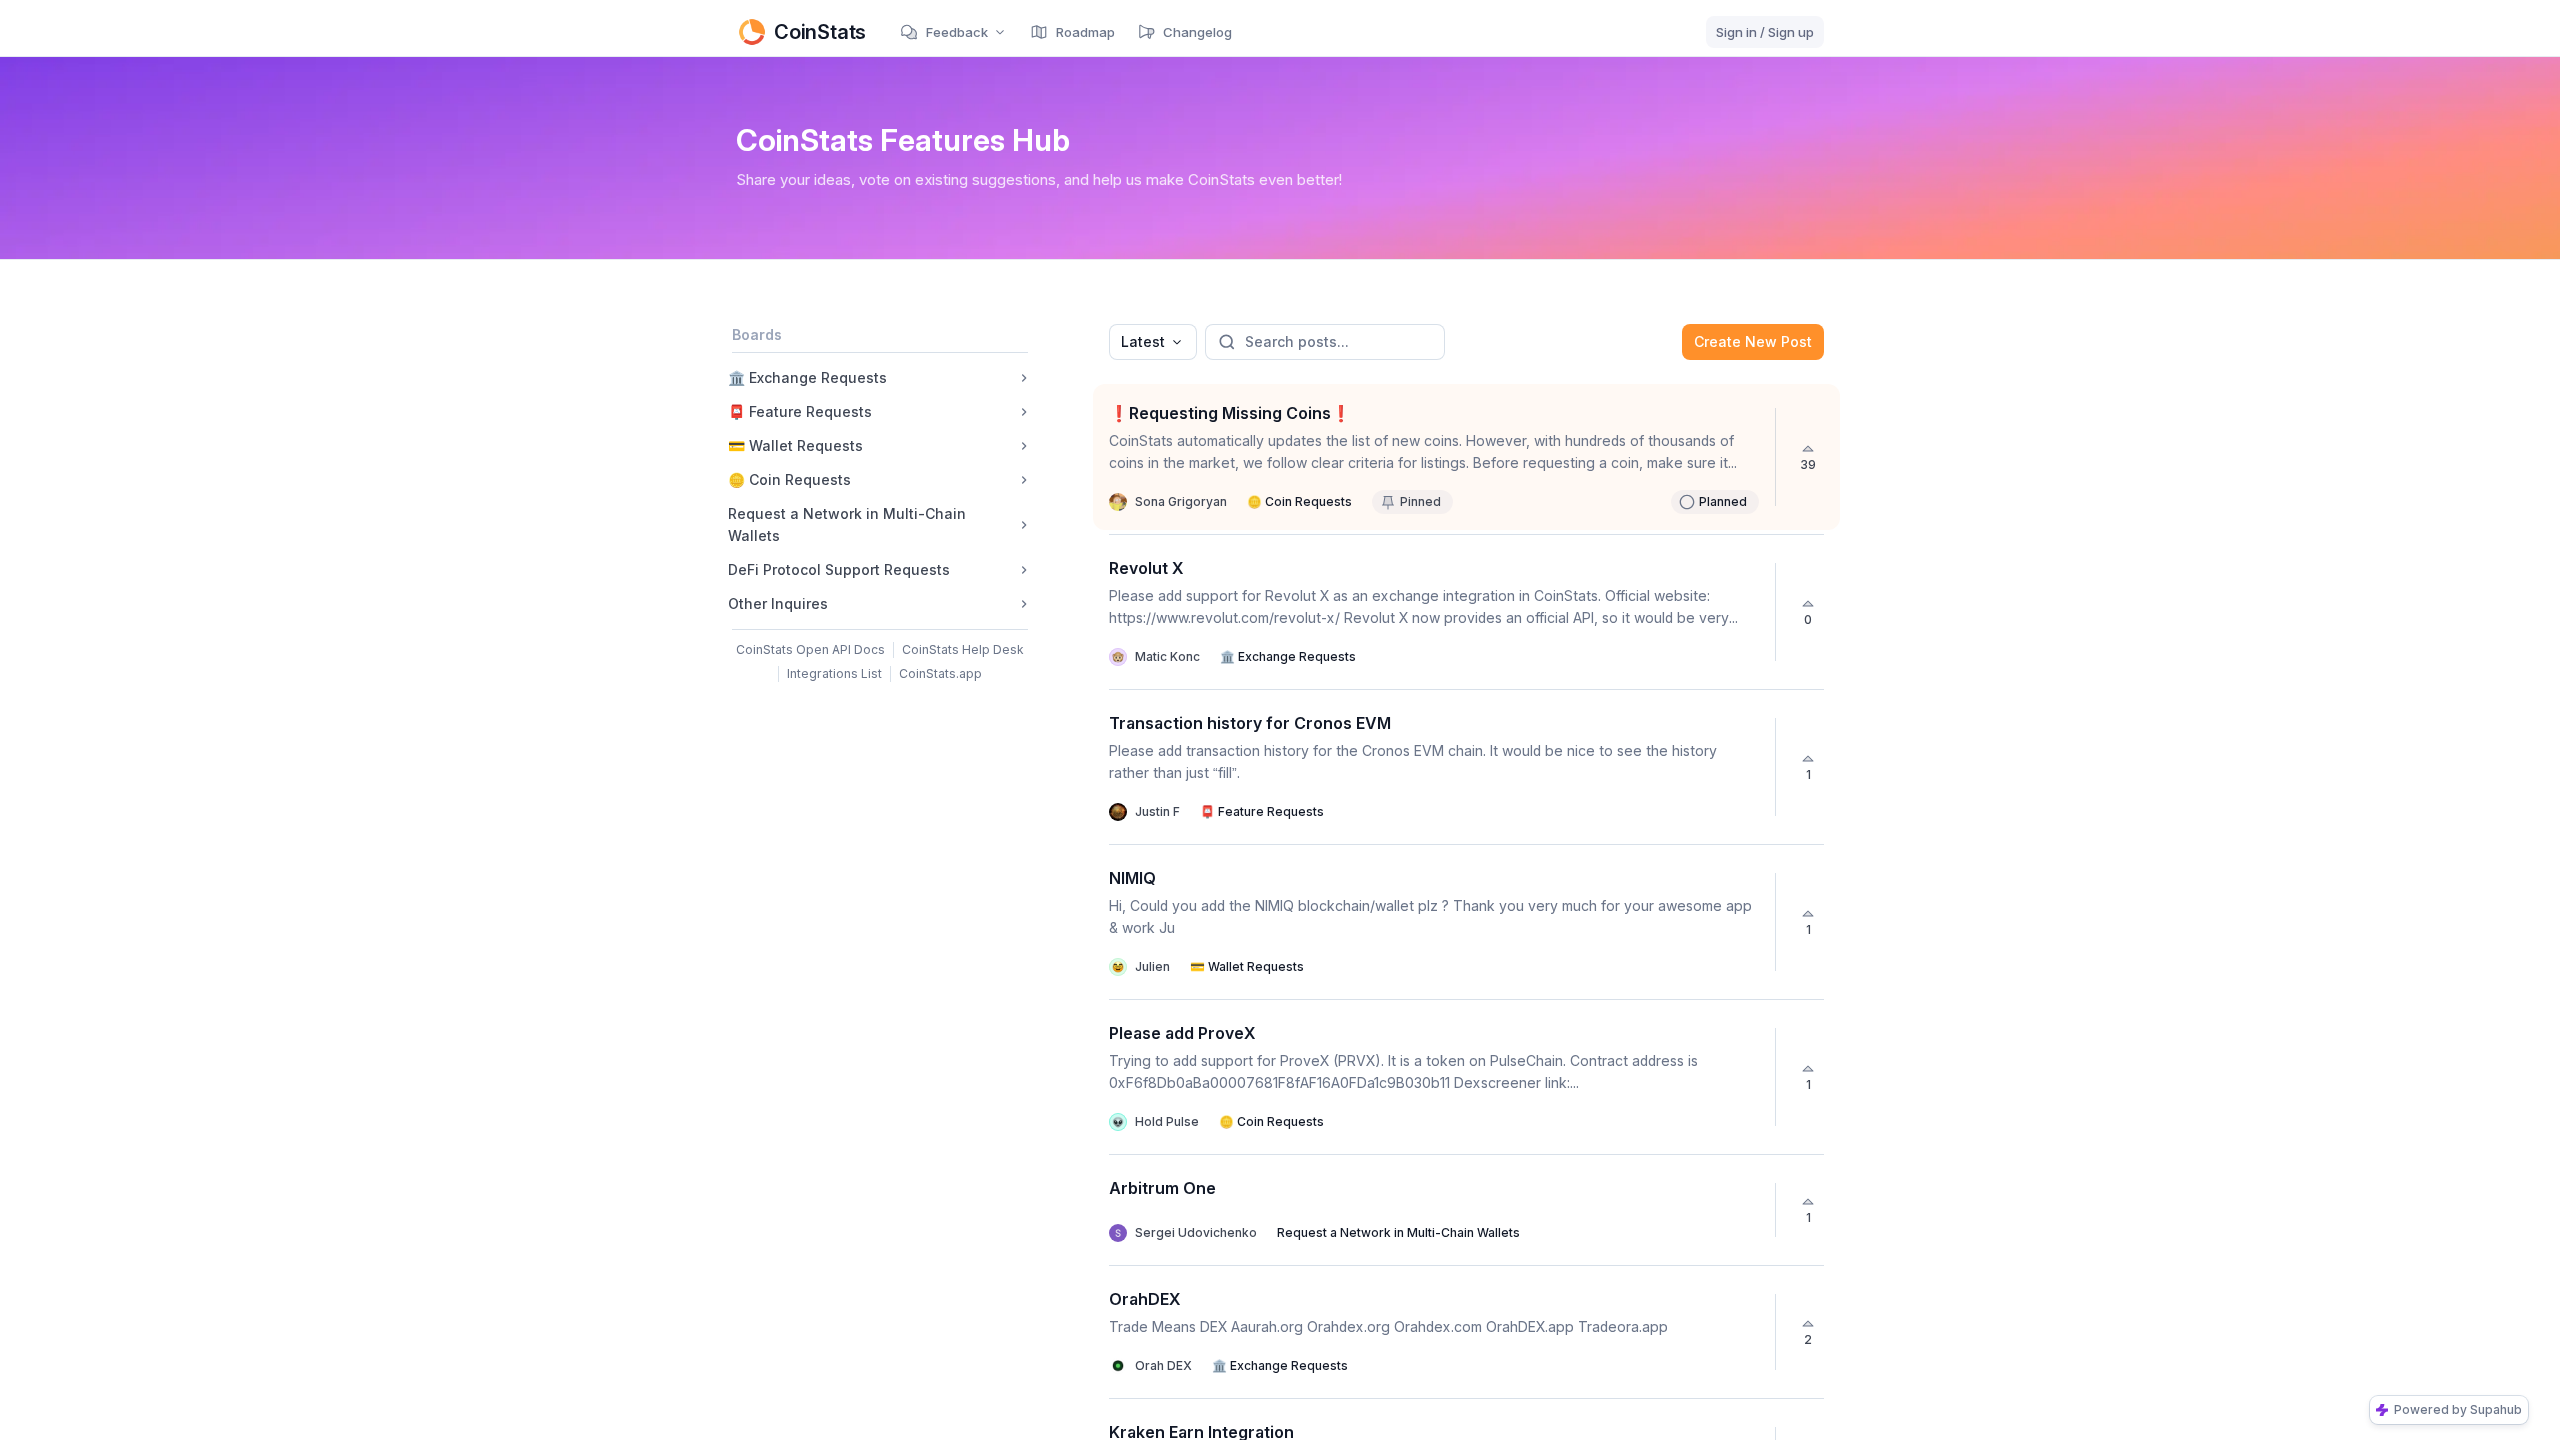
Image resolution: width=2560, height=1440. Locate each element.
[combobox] (1153, 342)
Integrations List (834, 673)
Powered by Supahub (2458, 1409)
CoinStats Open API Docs (810, 649)
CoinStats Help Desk (963, 649)
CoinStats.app (940, 673)
